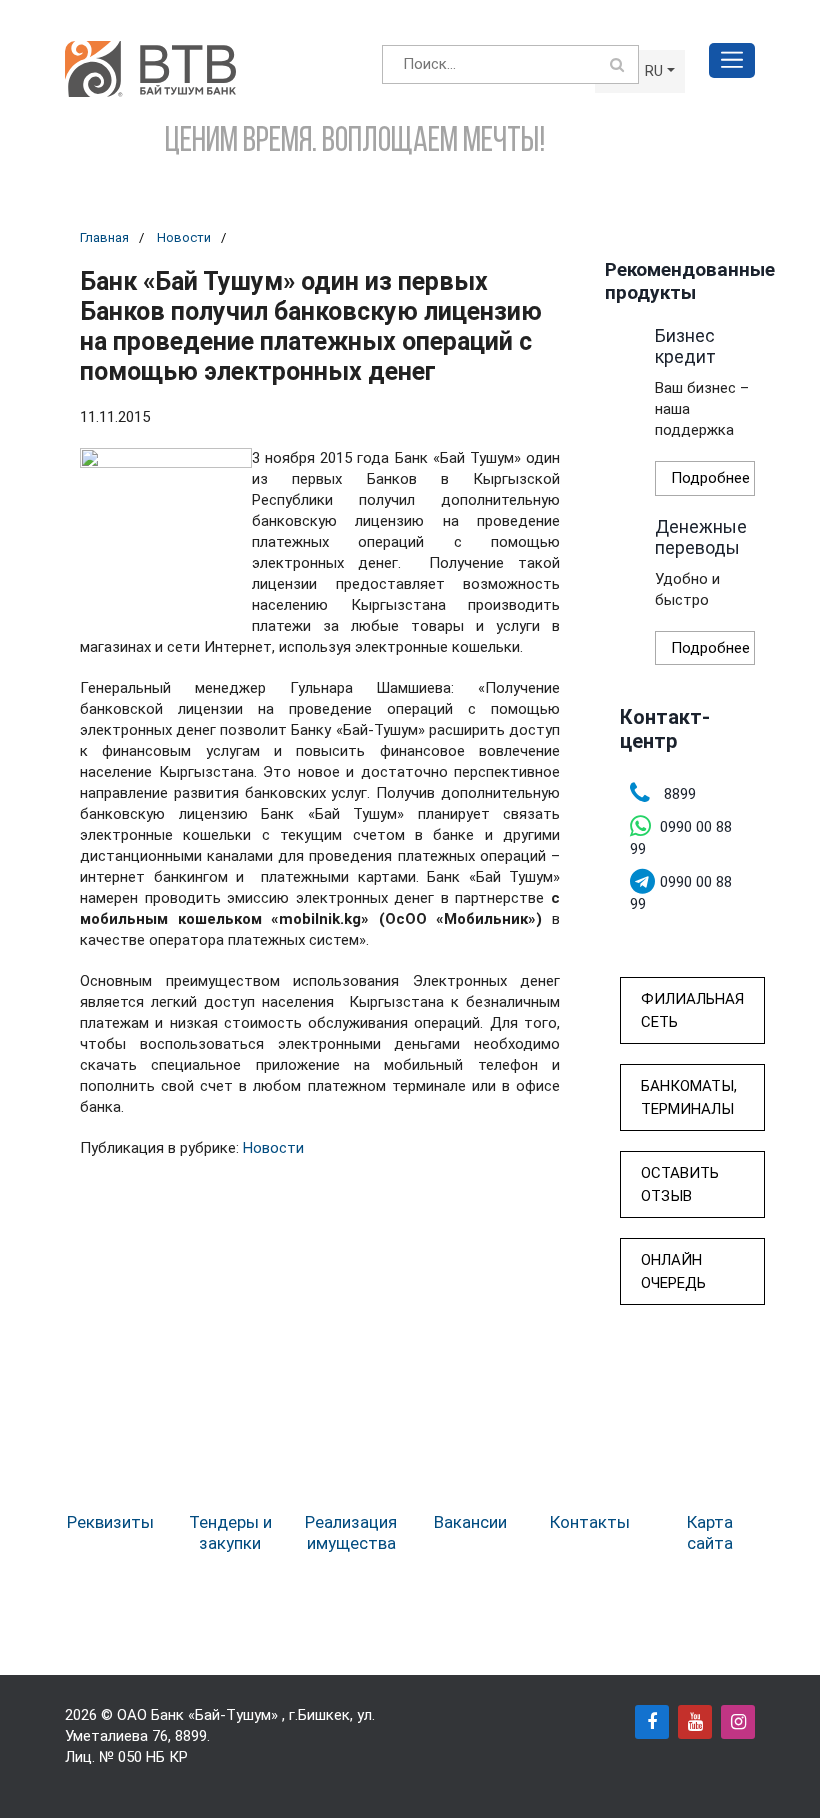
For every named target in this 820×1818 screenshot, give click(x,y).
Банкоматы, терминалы (689, 1097)
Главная (104, 237)
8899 (191, 1736)
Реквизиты (110, 1522)
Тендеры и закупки (230, 1532)
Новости (184, 237)
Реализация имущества (351, 1532)
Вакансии (470, 1522)
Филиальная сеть (692, 1010)
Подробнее (710, 478)
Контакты (590, 1522)
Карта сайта (710, 1532)
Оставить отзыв (680, 1184)
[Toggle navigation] (732, 60)
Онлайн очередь (673, 1271)
